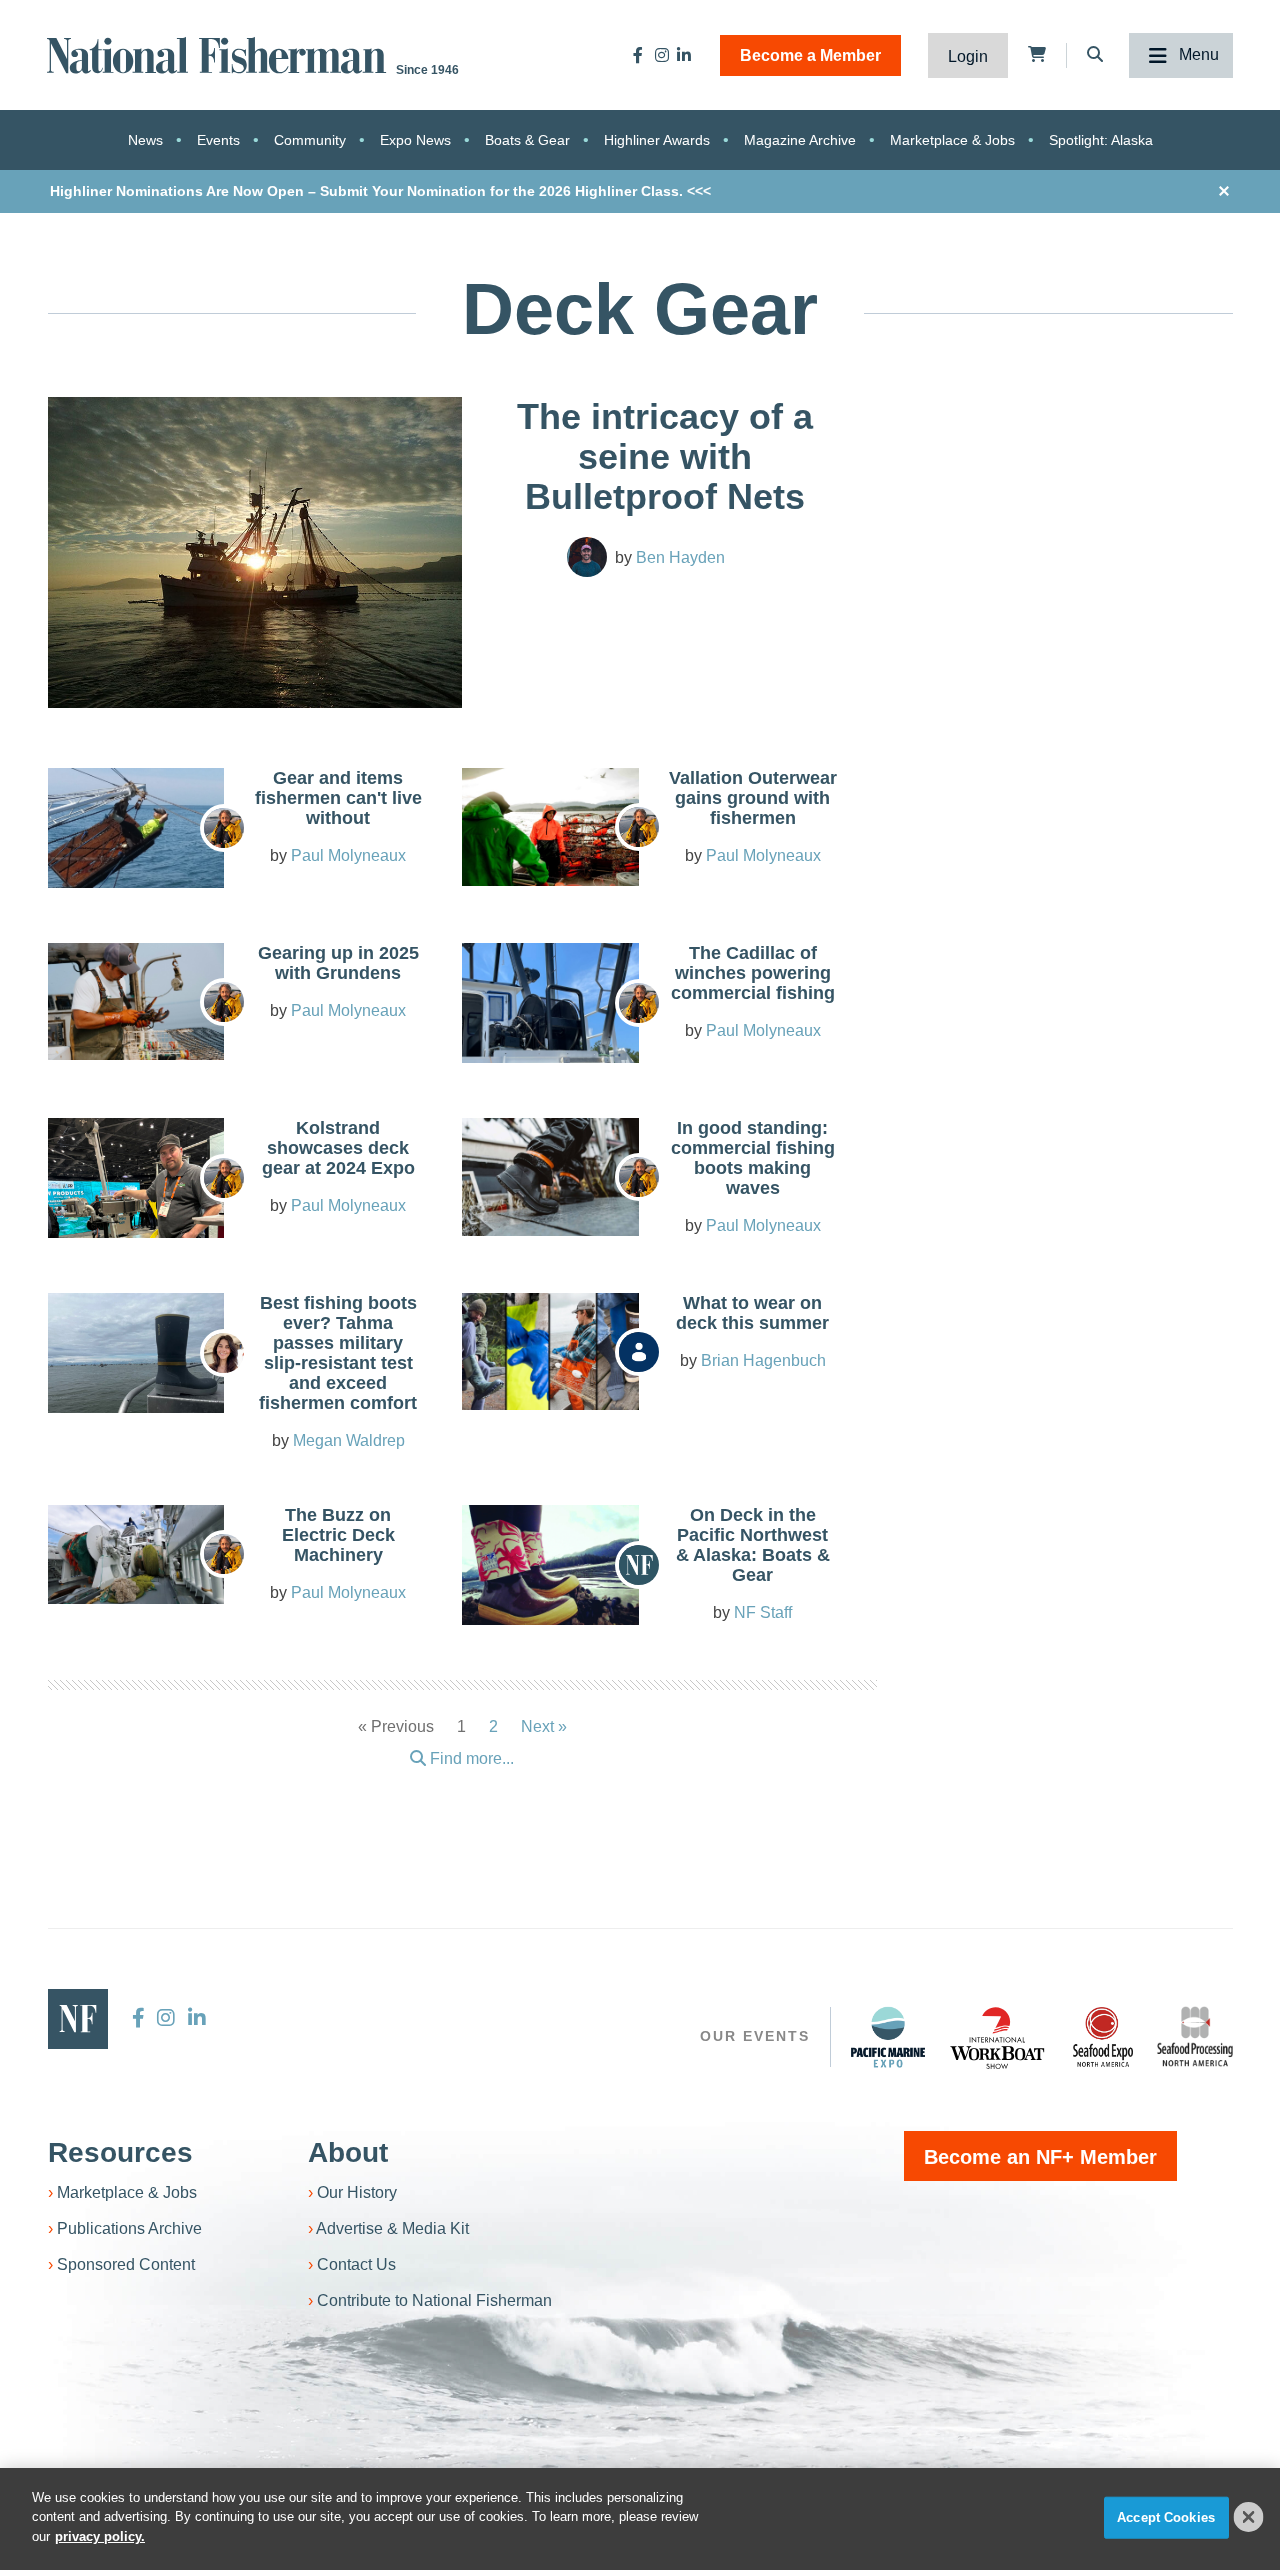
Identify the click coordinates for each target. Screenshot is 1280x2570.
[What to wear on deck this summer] (550, 1351)
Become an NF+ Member (1040, 2157)
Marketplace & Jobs (952, 140)
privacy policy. (100, 2536)
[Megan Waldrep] (224, 1353)
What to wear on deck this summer (752, 1313)
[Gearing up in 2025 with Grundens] (136, 1001)
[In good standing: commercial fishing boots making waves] (550, 1177)
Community (310, 140)
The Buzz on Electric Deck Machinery (338, 1535)
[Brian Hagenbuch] (639, 1352)
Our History (357, 2192)
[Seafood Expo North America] (1103, 2037)
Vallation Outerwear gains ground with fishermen (753, 798)
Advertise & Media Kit (392, 2228)
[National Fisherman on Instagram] (662, 55)
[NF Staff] (639, 1565)
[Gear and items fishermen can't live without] (136, 838)
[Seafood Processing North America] (1195, 2036)
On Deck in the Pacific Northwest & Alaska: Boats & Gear (753, 1545)
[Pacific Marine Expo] (888, 2037)
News (145, 140)
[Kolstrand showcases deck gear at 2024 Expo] (136, 1235)
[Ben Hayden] (587, 557)
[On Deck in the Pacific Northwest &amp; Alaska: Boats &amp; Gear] (550, 1571)
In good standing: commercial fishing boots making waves (753, 1158)
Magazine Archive (800, 140)
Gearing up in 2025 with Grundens (338, 963)
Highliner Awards (657, 140)
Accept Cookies (1166, 2517)
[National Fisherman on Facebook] (638, 55)
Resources (120, 2152)
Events (218, 140)
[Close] (1249, 2517)
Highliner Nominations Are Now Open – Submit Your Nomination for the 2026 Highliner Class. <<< (380, 191)
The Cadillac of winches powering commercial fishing (753, 973)
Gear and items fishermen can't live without (338, 798)
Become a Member (810, 55)
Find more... (470, 1758)
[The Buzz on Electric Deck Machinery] (136, 1554)
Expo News (415, 140)
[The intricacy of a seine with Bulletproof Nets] (255, 552)
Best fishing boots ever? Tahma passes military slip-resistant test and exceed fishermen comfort (338, 1353)
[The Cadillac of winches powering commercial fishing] (550, 1009)
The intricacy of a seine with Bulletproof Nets (665, 456)
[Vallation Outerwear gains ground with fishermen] (550, 827)
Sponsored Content (126, 2264)
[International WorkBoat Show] (999, 2037)
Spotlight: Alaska (1101, 140)
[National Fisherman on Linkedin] (684, 55)
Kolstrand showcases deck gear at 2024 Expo (338, 1148)
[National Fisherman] (220, 53)
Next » (544, 1726)
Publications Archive (129, 2228)
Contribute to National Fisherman (434, 2300)
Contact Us (356, 2264)
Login (968, 56)
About (348, 2152)
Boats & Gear (527, 140)
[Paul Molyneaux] (224, 828)
